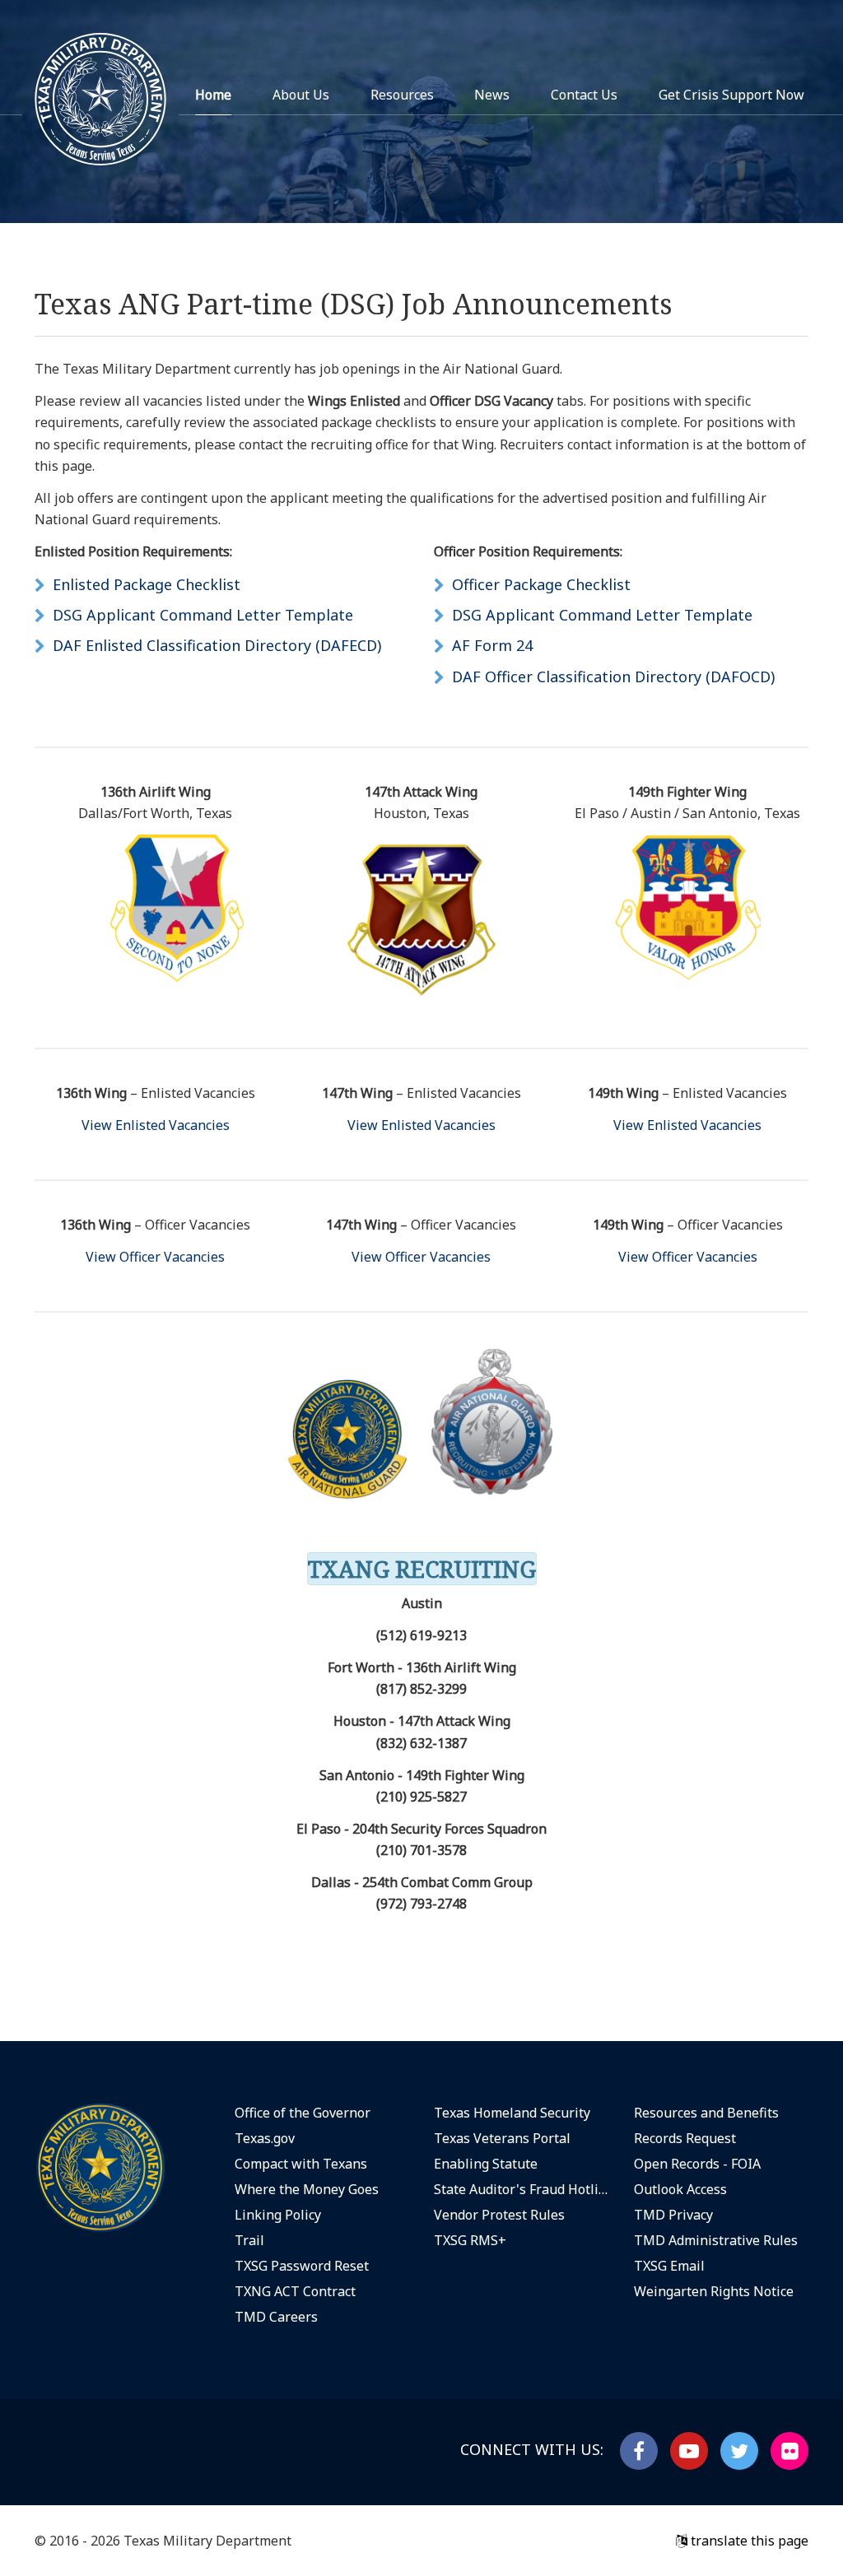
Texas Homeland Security (512, 2113)
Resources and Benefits (706, 2113)
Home (213, 95)
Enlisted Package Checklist (147, 584)
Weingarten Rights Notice (714, 2291)
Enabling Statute (486, 2164)
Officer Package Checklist (541, 584)
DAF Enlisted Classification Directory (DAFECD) (217, 645)
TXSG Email (669, 2266)
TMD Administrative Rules (716, 2240)
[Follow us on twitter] (739, 2451)
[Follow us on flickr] (789, 2451)
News (492, 95)
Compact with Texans (301, 2164)
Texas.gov (265, 2138)
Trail (249, 2240)
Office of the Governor (303, 2113)
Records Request (685, 2138)
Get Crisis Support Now (731, 95)
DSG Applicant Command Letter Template (203, 615)
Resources (402, 95)
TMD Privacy (673, 2215)
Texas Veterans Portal (502, 2138)
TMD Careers (276, 2317)
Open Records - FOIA (697, 2164)
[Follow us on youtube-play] (689, 2451)
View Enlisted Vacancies (156, 1125)
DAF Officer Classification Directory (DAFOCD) (613, 677)
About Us (301, 95)
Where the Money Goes (307, 2189)
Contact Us (584, 95)
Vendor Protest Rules (499, 2215)
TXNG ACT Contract (295, 2291)
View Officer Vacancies (155, 1257)
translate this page (748, 2541)
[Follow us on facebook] (639, 2451)
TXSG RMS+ (470, 2240)
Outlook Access (680, 2189)
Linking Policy (278, 2215)
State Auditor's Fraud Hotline (522, 2189)
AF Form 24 (492, 645)
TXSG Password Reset (302, 2266)
